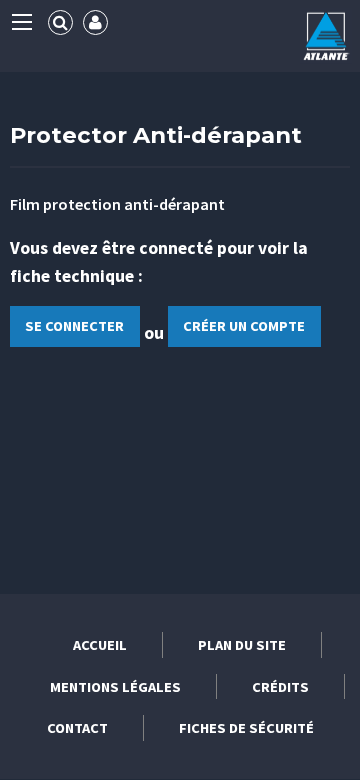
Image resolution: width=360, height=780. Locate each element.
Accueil (100, 645)
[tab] (60, 22)
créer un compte (244, 326)
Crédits (280, 687)
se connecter (74, 326)
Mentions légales (115, 687)
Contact (77, 728)
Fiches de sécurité (246, 728)
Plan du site (242, 645)
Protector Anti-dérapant (156, 135)
